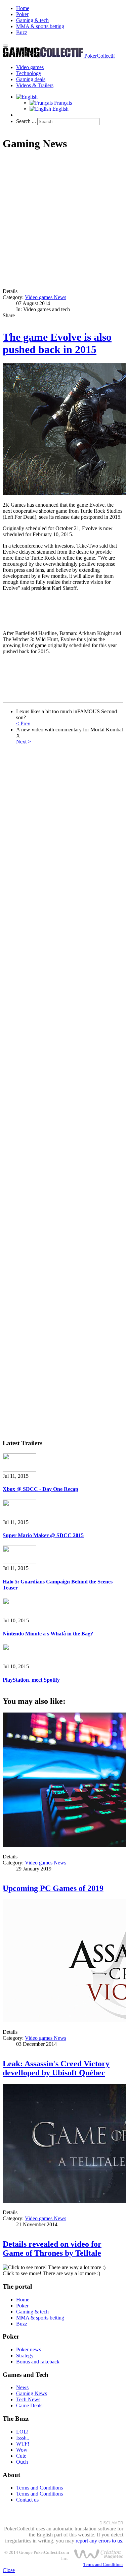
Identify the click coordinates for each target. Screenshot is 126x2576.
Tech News (28, 2399)
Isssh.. (23, 2438)
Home (23, 8)
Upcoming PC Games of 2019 (53, 1888)
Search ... (26, 121)
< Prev (23, 723)
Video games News (46, 297)
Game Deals (29, 2405)
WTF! (23, 2444)
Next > (24, 742)
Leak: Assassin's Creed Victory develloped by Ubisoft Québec (56, 2068)
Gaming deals (31, 79)
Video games (30, 67)
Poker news (29, 2349)
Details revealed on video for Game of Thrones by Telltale (52, 2249)
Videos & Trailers (35, 85)
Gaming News (32, 2393)
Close (9, 2570)
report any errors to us (99, 2541)
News (22, 2387)
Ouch (22, 2462)
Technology (29, 73)
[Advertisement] (63, 220)
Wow (22, 2450)
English (60, 109)
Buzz (22, 32)
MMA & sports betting (40, 26)
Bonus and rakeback (38, 2362)
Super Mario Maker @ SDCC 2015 (43, 1535)
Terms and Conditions (39, 2488)
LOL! (22, 2432)
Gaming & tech (32, 20)
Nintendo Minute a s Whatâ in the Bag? (48, 1634)
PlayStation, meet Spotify (31, 1680)
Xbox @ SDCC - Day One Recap (40, 1489)
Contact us (27, 2500)
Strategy (25, 2356)
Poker (22, 14)
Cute (21, 2456)
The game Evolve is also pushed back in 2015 (57, 343)
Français (62, 103)
